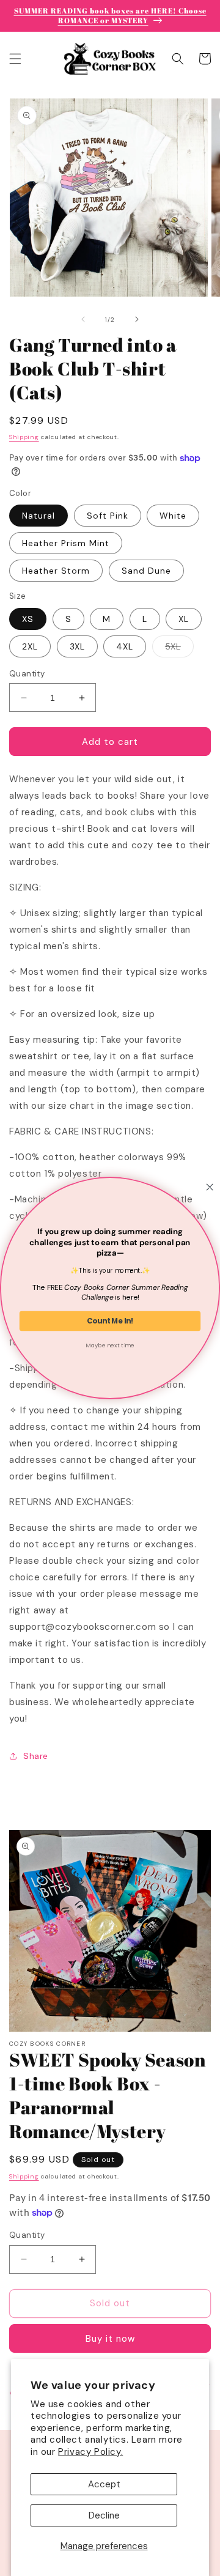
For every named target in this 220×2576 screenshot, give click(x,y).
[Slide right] (137, 319)
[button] (15, 59)
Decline (104, 2515)
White (173, 516)
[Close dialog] (210, 1187)
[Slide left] (83, 319)
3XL (77, 646)
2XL (30, 646)
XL (184, 619)
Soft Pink (108, 516)
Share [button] (36, 1756)
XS (28, 619)
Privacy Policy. (90, 2452)
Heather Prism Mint (66, 543)
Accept (104, 2484)
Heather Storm (56, 571)
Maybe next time (110, 1345)
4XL (125, 646)
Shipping (24, 437)
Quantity (27, 674)
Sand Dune (146, 571)
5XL (179, 649)
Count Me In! (110, 1321)
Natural (38, 516)
